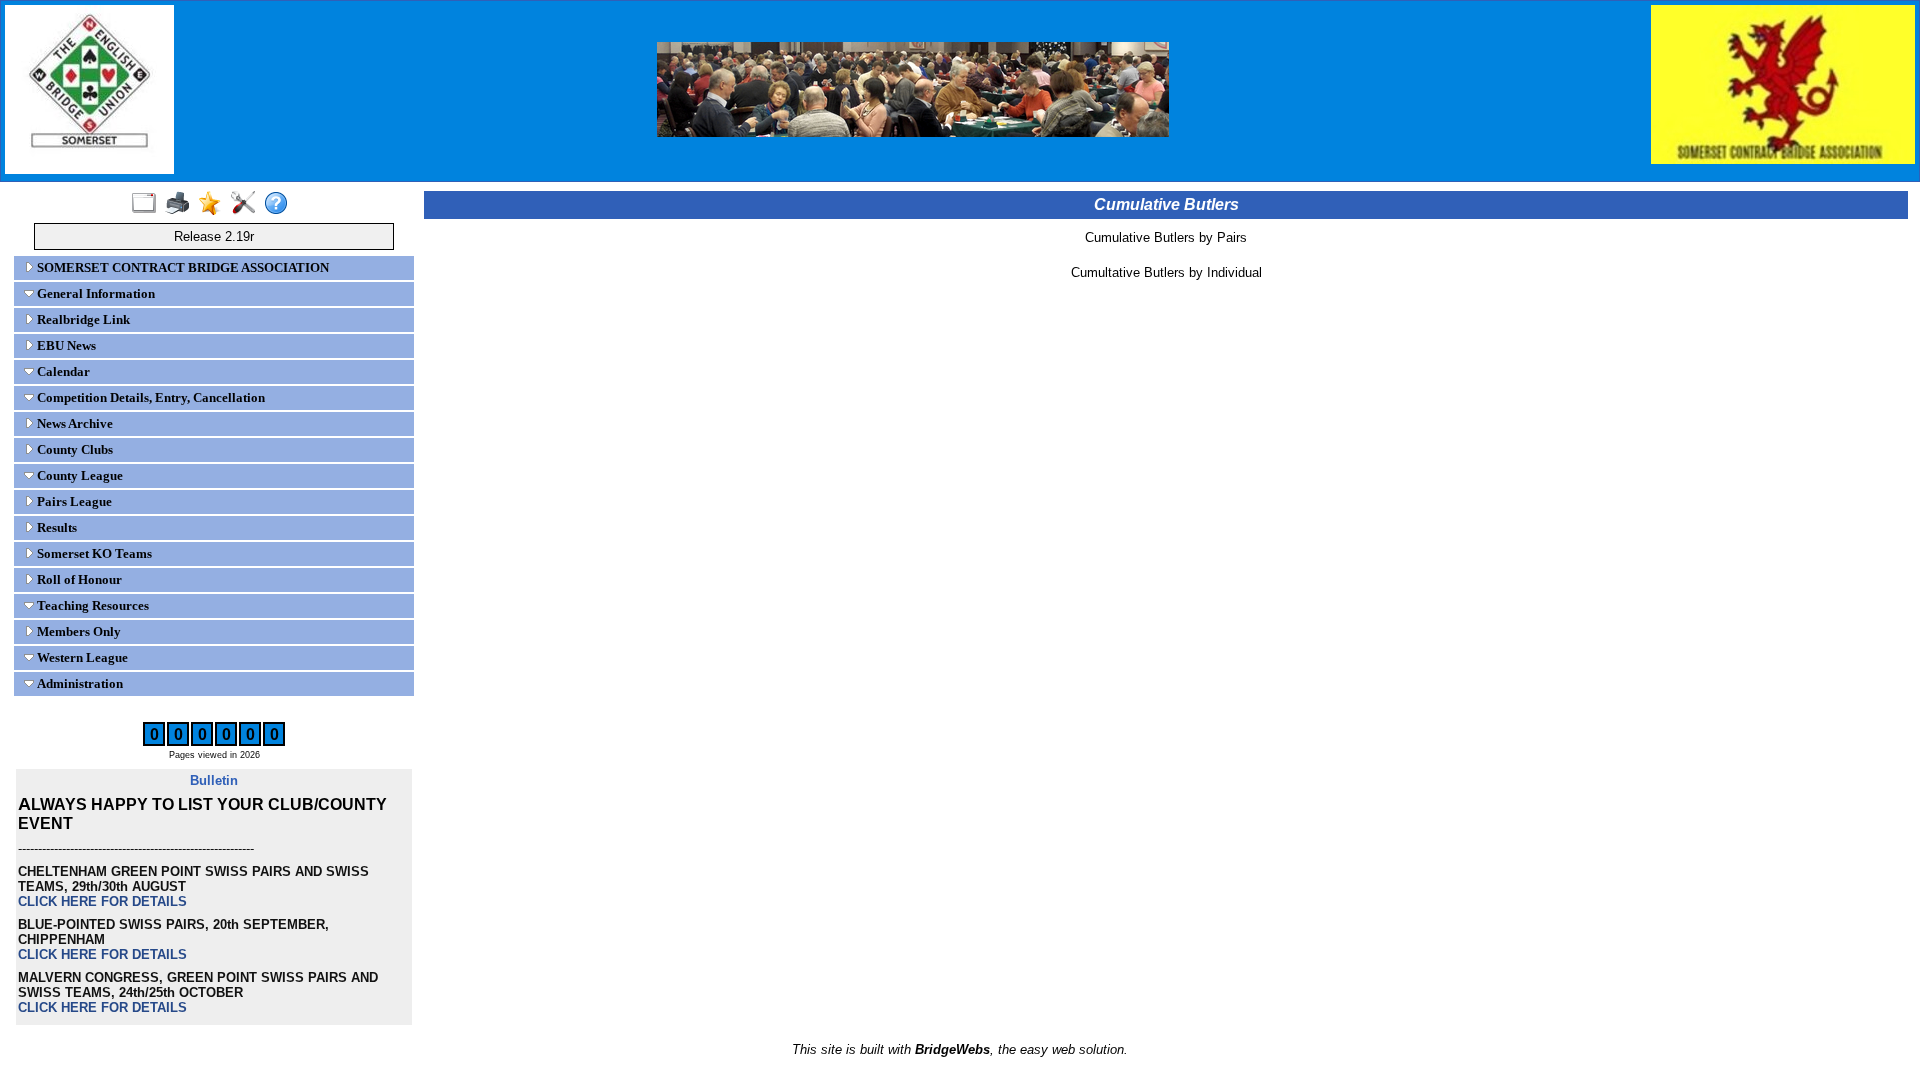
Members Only (77, 631)
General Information (94, 293)
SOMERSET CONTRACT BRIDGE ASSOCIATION (181, 267)
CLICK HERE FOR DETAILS (102, 901)
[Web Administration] (247, 204)
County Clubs (73, 449)
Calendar (62, 371)
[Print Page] (181, 204)
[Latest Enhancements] (214, 204)
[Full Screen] (148, 204)
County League (78, 475)
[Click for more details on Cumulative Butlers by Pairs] (1166, 251)
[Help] (280, 204)
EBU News (65, 345)
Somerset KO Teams (93, 553)
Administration (78, 683)
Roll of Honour (78, 579)
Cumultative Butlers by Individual (1166, 272)
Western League (81, 657)
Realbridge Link (82, 319)
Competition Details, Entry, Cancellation (149, 397)
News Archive (73, 423)
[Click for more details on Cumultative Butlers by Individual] (1166, 286)
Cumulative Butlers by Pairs (1166, 237)
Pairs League (73, 501)
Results (55, 527)
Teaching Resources (91, 605)
